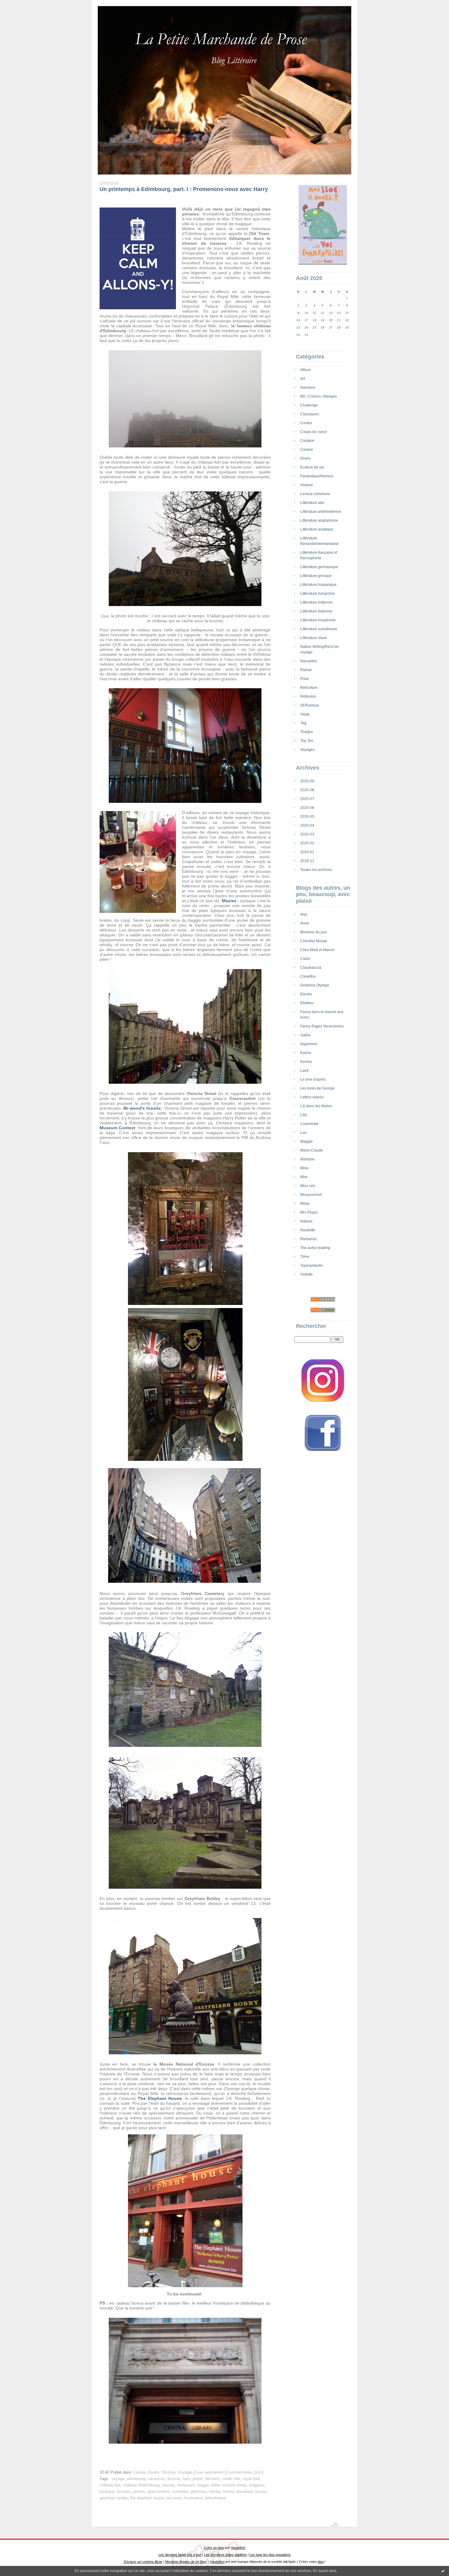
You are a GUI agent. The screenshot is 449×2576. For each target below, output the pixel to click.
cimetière (180, 2492)
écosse (174, 2479)
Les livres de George (318, 1088)
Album (306, 370)
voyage (118, 2479)
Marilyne (307, 1159)
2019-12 (307, 861)
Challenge (309, 405)
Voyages (307, 750)
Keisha (306, 1062)
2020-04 (307, 825)
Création (307, 441)
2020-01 (307, 852)
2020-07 (307, 799)
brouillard (244, 2492)
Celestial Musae (314, 941)
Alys (304, 914)
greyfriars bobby (114, 2498)
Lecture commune (315, 494)
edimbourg (136, 2479)
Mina (304, 1168)
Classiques (310, 414)
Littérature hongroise (318, 593)
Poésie (306, 670)
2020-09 (307, 781)
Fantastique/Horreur (317, 476)
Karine (306, 1053)
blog (321, 2562)
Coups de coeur (314, 432)
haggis (203, 2485)
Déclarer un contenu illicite (143, 2562)
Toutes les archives (316, 870)
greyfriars (199, 2492)
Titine (305, 1257)
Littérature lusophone (318, 620)
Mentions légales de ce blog (186, 2562)
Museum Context (117, 1128)
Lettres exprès (312, 1097)
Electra (306, 994)
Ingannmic (309, 1044)
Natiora (306, 1221)
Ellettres (307, 1003)
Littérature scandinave (319, 629)
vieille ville (231, 2479)
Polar (305, 679)
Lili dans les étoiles (316, 1106)
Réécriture (309, 688)
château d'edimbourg (141, 2485)
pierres (139, 2492)
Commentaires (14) (244, 2472)
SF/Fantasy (310, 705)
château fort (110, 2485)
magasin (256, 2485)
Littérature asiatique (317, 529)
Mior (304, 1177)
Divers (306, 458)
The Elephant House (160, 2098)
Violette (307, 1274)
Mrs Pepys (309, 1212)
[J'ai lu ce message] (443, 2571)
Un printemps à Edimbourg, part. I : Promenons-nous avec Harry (184, 189)
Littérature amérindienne (321, 512)
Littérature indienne (316, 602)
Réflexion (308, 696)
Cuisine (307, 450)
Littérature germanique (319, 567)
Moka (305, 1203)
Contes (306, 423)
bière (216, 2485)
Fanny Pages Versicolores (322, 1026)
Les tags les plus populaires (270, 2555)
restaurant (186, 2485)
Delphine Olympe (315, 985)
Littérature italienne (316, 611)
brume (228, 2492)
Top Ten (307, 741)
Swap (305, 714)
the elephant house (147, 2498)
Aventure (308, 388)
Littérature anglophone (319, 520)
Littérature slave (314, 638)
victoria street (234, 2485)
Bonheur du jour (314, 932)
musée (261, 2492)
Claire (305, 959)
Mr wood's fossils (142, 1108)
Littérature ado (312, 503)
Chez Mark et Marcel (317, 950)
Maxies (229, 901)
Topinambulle (312, 1266)
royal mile (251, 2479)
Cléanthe (308, 976)
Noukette (308, 1230)
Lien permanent (210, 2472)
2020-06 (307, 808)
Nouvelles (309, 661)
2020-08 (307, 790)
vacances (156, 2479)
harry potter (193, 2479)
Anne (305, 923)
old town (212, 2479)
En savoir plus (325, 2571)
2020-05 (307, 817)
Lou (303, 1133)
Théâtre (307, 732)
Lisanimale (309, 1124)
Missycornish (311, 1195)
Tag (303, 723)
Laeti (304, 1071)
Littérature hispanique (318, 585)
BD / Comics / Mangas (319, 396)
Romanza (308, 1239)
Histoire (307, 485)
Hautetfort (238, 2548)
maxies (168, 2485)
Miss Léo (308, 1186)
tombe (215, 2492)
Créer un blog (214, 2548)
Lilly (304, 1115)
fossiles (124, 2492)
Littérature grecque (316, 576)
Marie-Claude (312, 1150)
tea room (174, 2498)
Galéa (305, 1035)
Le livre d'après (313, 1079)
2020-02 (307, 843)
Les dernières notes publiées (225, 2555)
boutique (107, 2492)
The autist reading (315, 1248)
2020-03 (307, 834)
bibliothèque (215, 2498)
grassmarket (159, 2492)
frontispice (193, 2498)
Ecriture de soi (312, 467)
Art (303, 379)
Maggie (307, 1141)
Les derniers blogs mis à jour (180, 2555)
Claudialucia (311, 968)
